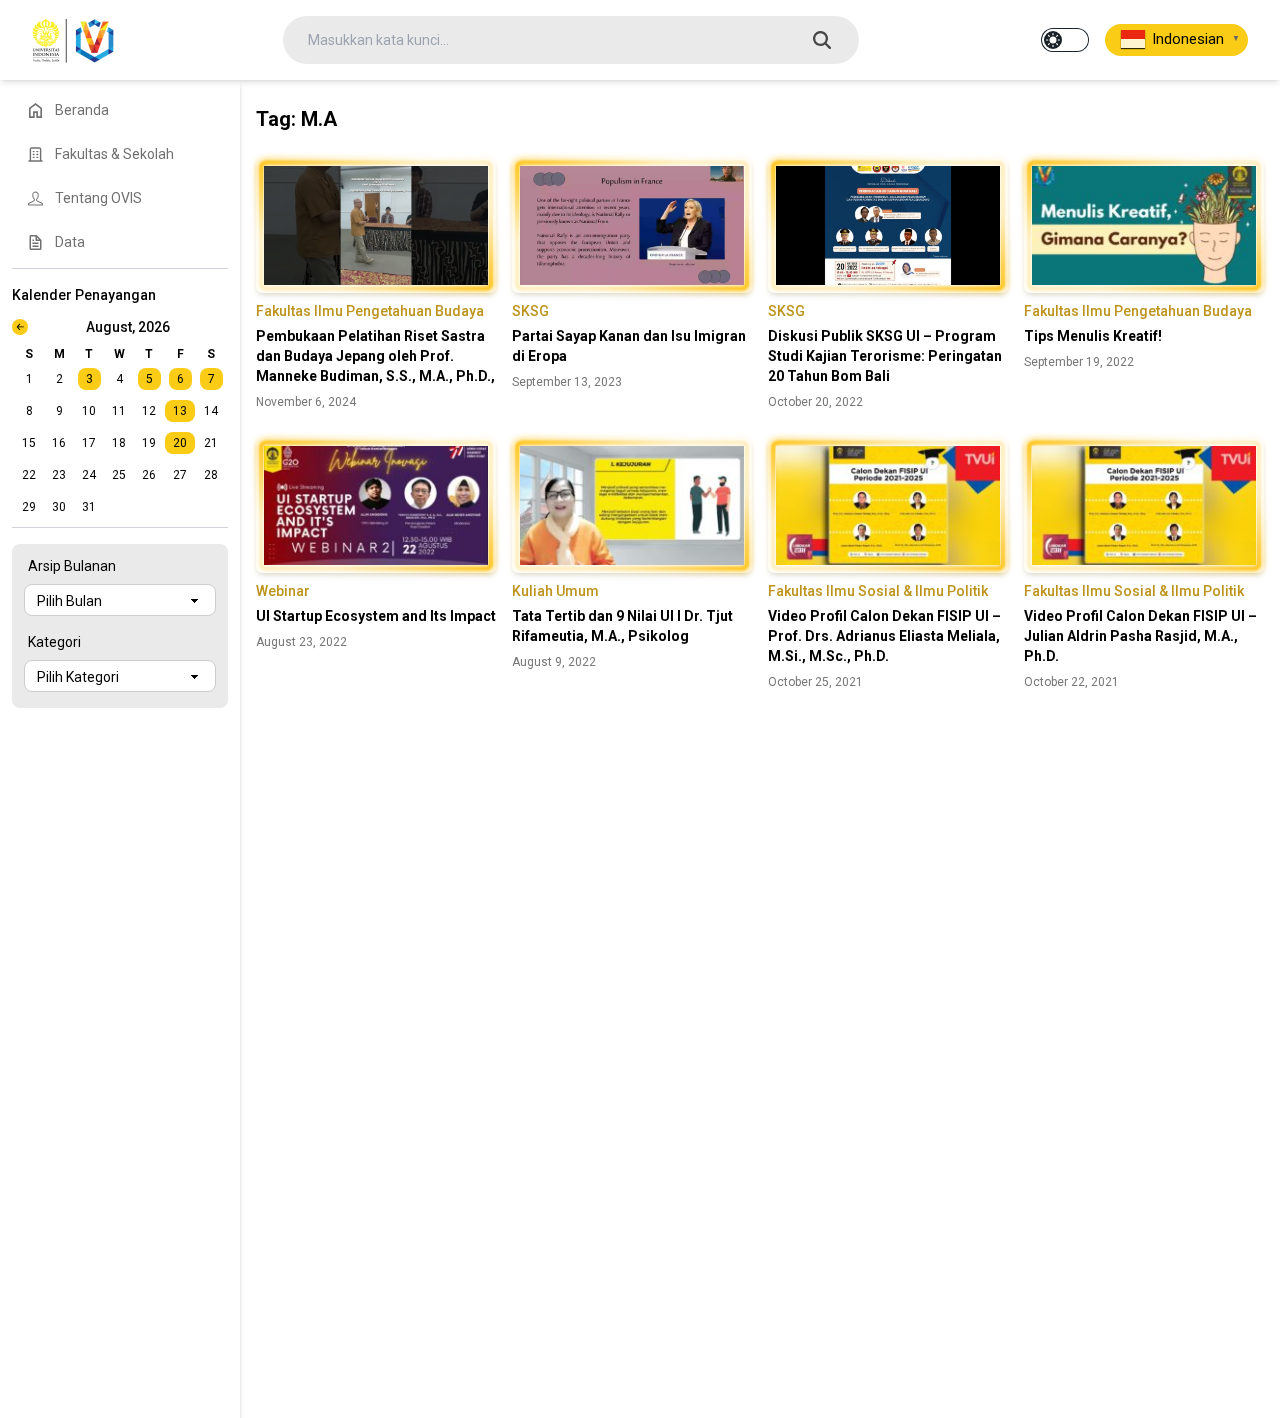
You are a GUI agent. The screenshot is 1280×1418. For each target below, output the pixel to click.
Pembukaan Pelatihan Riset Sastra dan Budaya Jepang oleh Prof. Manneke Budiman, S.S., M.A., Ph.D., (375, 356)
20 (180, 443)
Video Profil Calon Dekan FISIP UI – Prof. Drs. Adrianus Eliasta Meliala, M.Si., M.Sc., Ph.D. (884, 636)
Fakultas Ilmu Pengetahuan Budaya (370, 311)
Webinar (283, 591)
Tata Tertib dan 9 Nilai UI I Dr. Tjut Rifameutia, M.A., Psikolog (622, 626)
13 (180, 411)
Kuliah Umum (555, 591)
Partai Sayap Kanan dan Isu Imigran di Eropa (629, 346)
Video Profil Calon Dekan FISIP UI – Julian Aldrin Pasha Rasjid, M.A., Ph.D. (1140, 636)
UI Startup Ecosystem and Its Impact (376, 616)
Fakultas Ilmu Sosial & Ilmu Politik (878, 591)
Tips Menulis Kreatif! (1093, 336)
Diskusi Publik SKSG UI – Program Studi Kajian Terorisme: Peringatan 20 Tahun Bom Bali (885, 356)
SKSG (530, 311)
